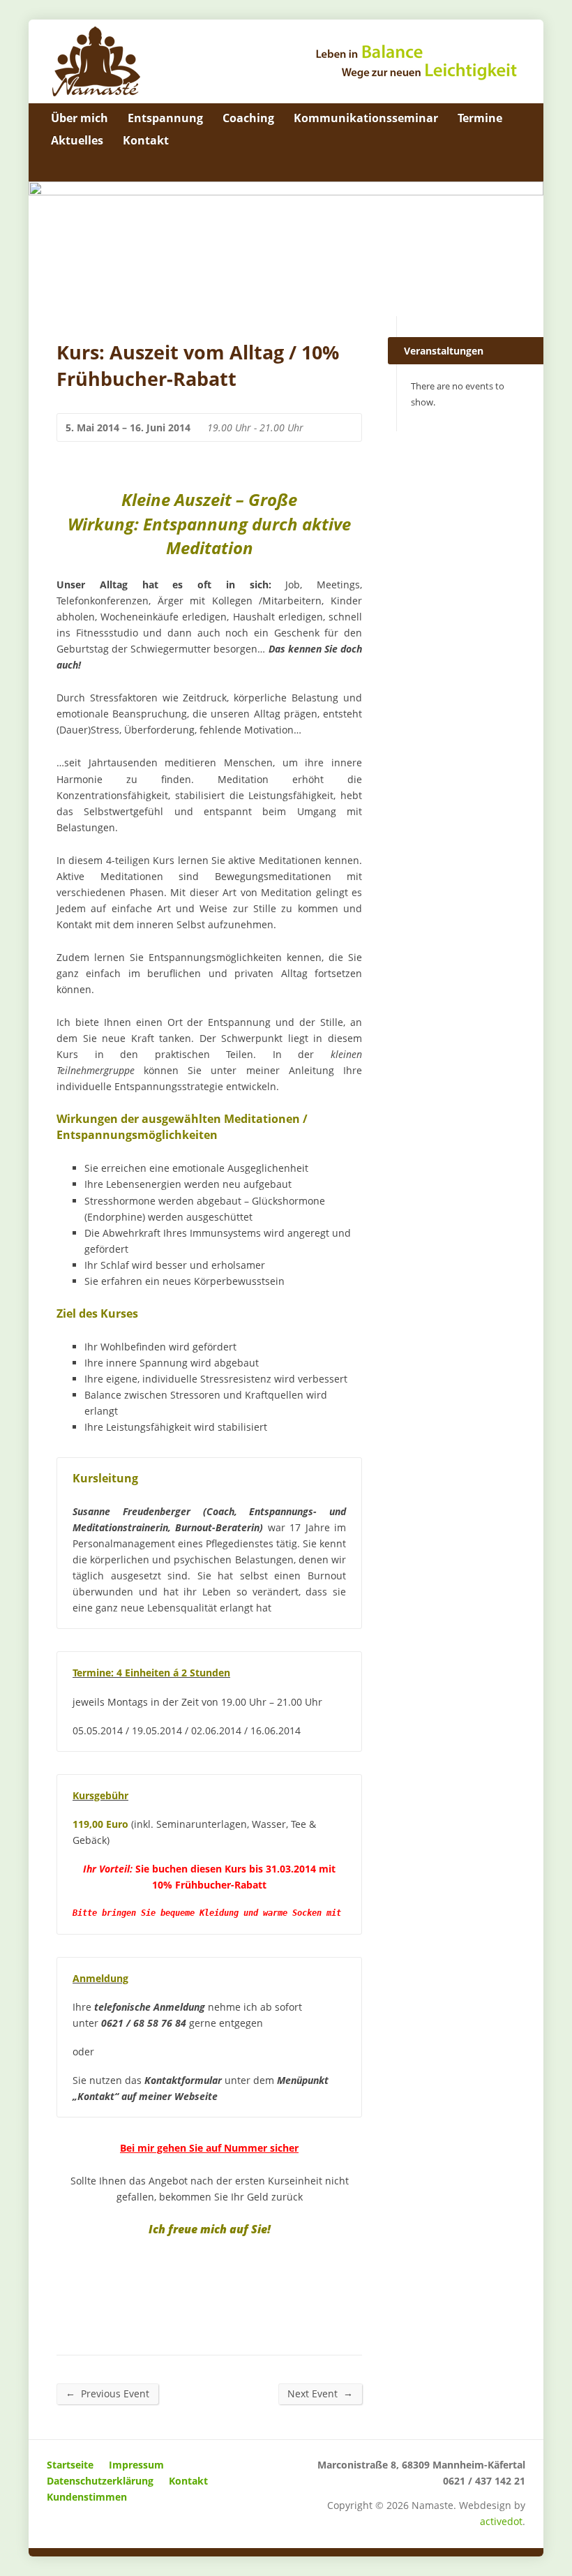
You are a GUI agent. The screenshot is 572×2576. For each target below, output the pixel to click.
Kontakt (146, 140)
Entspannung (165, 118)
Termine (480, 118)
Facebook (514, 166)
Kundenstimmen (87, 2497)
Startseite (70, 2465)
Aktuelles (77, 140)
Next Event (320, 2393)
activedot (501, 2521)
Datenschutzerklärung (100, 2481)
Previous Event (107, 2393)
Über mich (80, 118)
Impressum (136, 2465)
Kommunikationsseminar (366, 118)
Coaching (248, 118)
